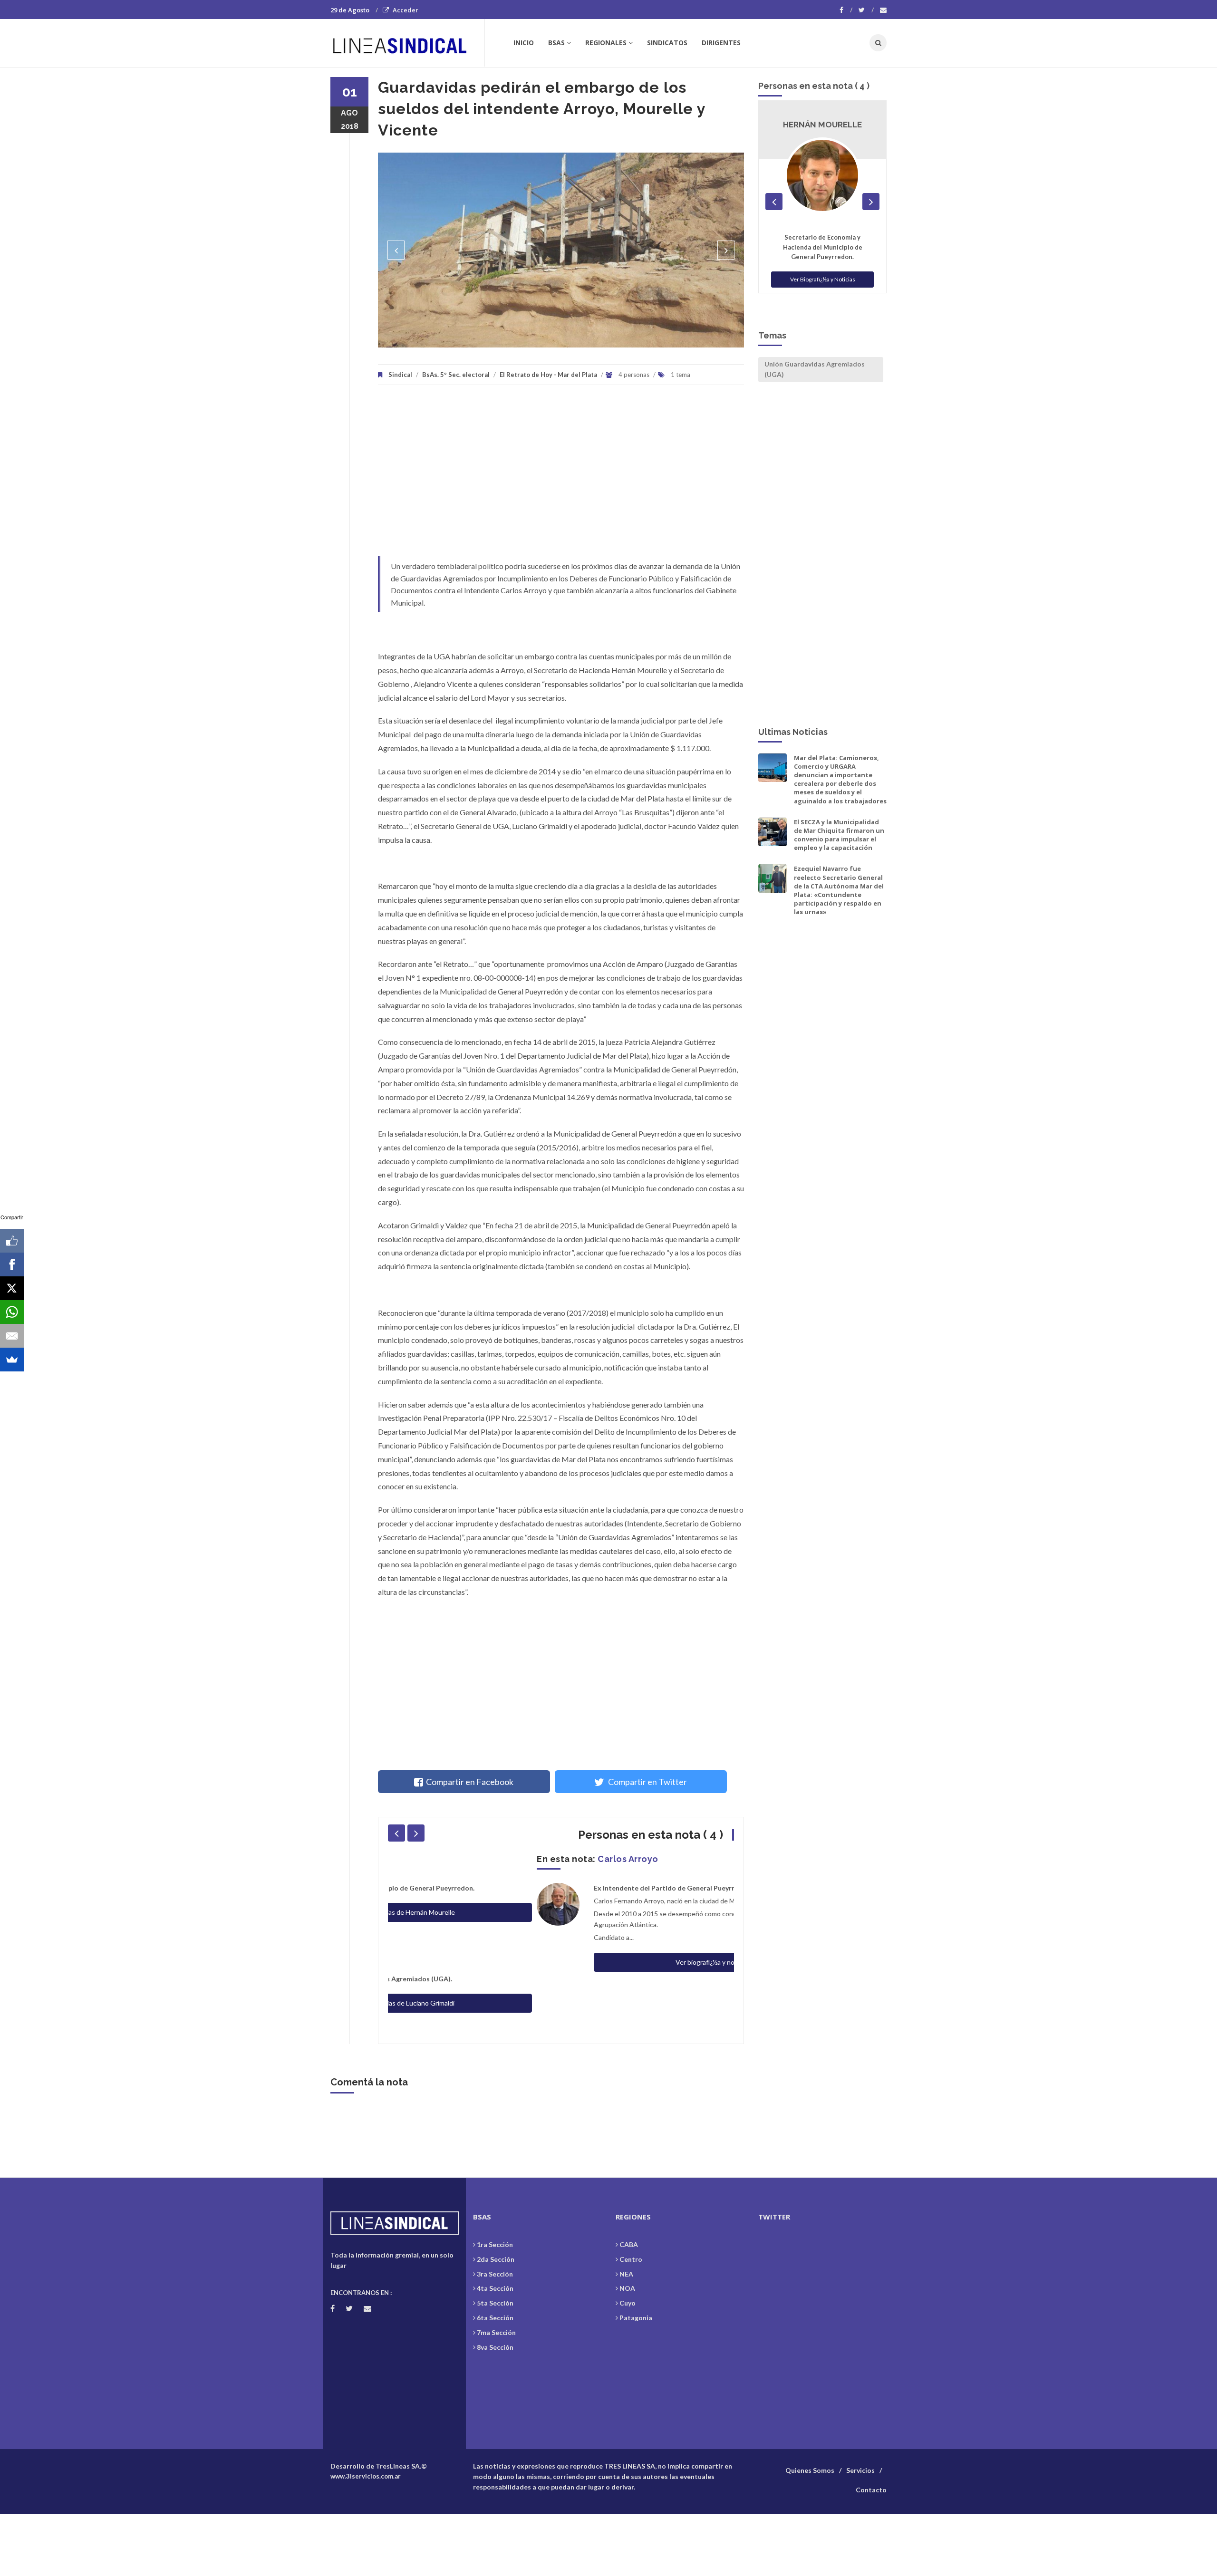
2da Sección (496, 2259)
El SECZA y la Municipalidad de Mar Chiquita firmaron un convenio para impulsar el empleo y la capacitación (839, 835)
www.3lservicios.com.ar (366, 2476)
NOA (627, 2288)
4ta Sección (495, 2288)
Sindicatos (667, 43)
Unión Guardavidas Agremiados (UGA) (815, 369)
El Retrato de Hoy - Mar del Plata (548, 375)
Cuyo (628, 2303)
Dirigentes (721, 43)
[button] (396, 250)
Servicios (860, 2470)
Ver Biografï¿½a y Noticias (823, 269)
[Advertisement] (561, 475)
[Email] (12, 1336)
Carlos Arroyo (479, 1859)
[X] (12, 1288)
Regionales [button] (606, 43)
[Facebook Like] (12, 1241)
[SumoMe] (12, 1360)
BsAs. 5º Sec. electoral (456, 375)
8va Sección (495, 2347)
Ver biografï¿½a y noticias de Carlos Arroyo (590, 1962)
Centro (631, 2259)
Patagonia (636, 2318)
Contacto (871, 2490)
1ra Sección (495, 2244)
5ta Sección (495, 2303)
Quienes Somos (810, 2470)
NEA (626, 2274)
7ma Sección (496, 2332)
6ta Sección (495, 2318)
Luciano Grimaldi (823, 125)
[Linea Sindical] (407, 43)
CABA (629, 2244)
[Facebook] (846, 10)
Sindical (400, 375)
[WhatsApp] (12, 1312)
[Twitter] (866, 10)
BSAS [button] (556, 43)
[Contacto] (883, 10)
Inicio (524, 43)
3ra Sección (495, 2274)
